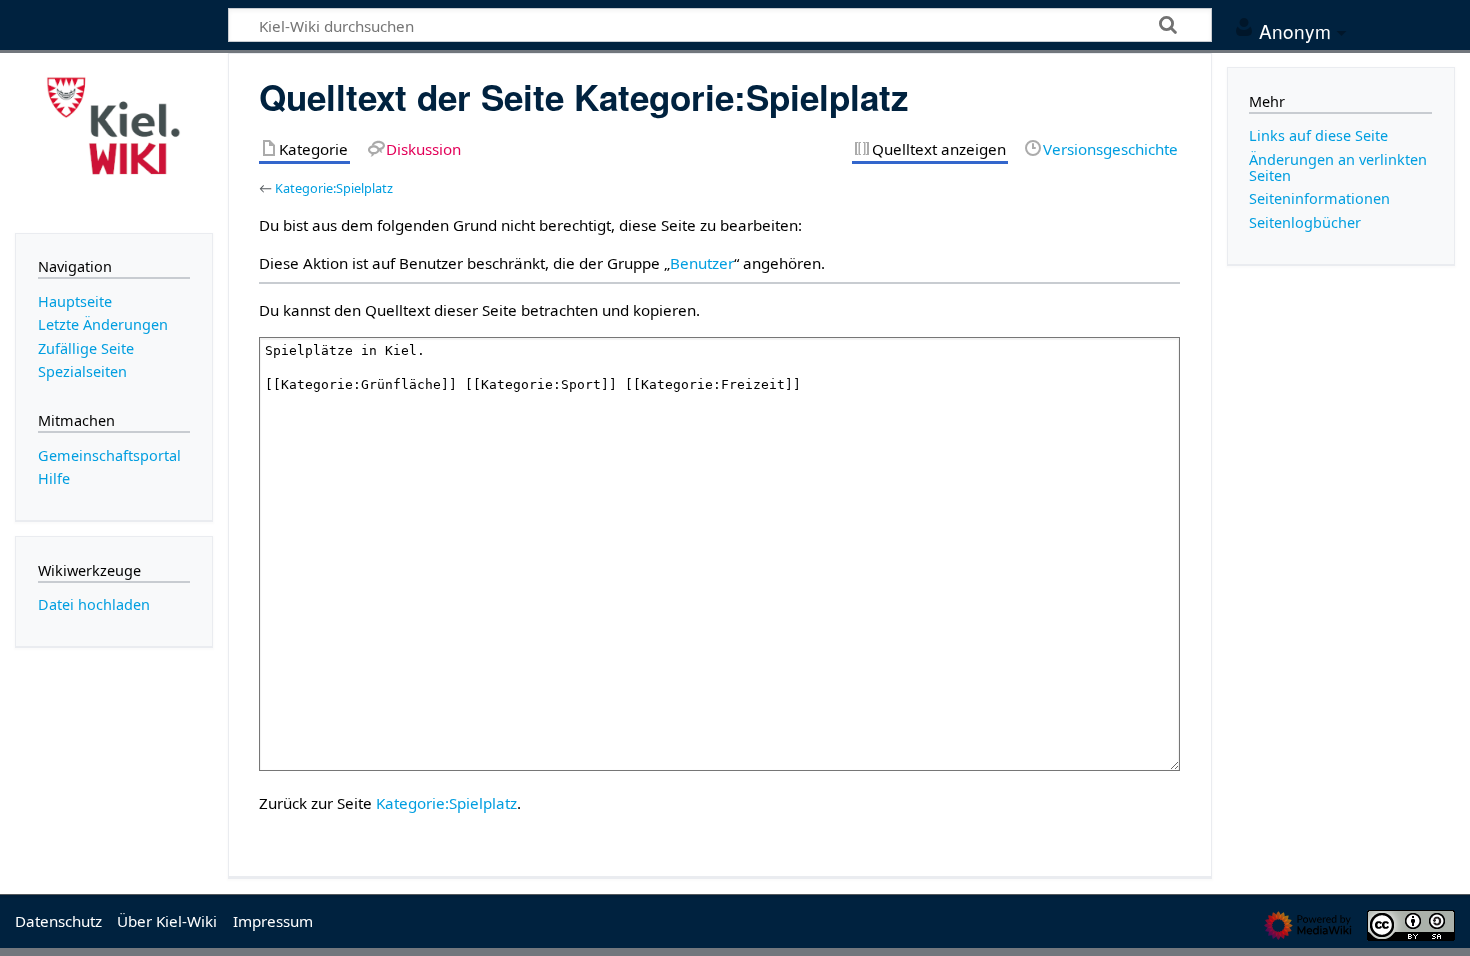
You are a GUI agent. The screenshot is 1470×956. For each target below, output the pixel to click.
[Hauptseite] (114, 141)
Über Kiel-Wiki (167, 921)
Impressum (273, 921)
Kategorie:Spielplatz (334, 188)
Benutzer (702, 263)
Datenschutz (58, 921)
